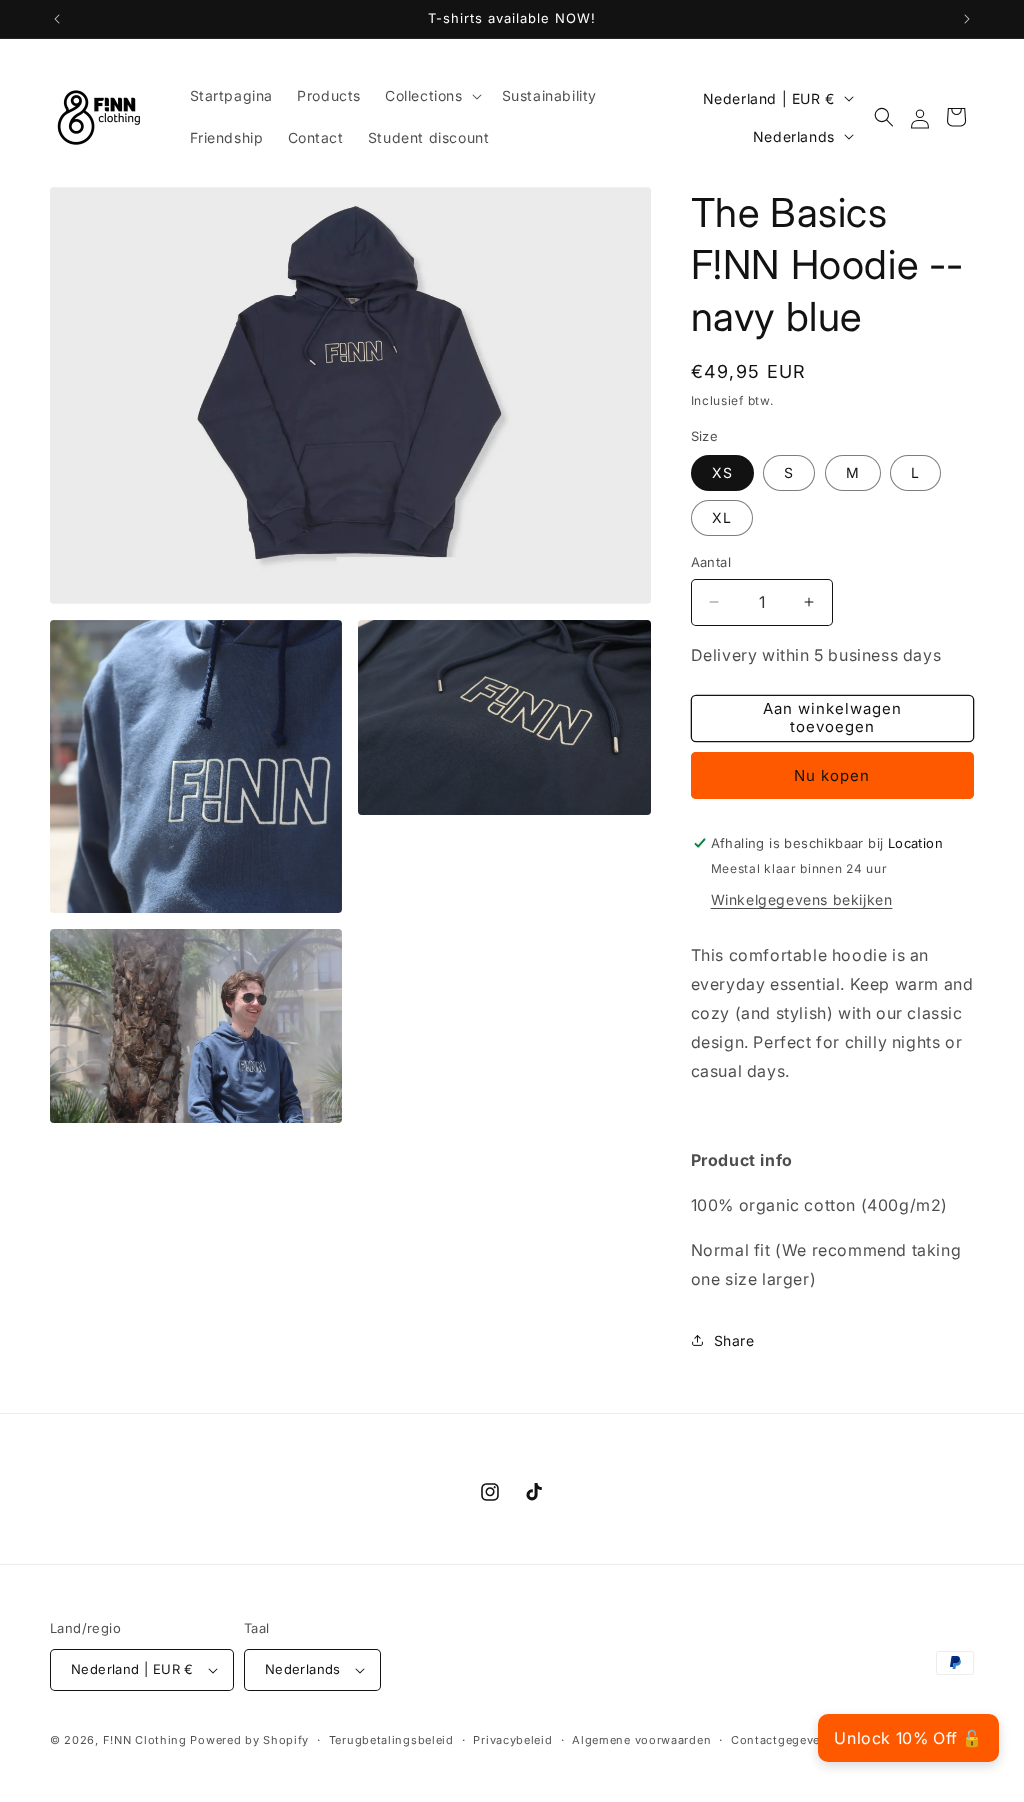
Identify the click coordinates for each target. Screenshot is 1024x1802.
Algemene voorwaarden (641, 1740)
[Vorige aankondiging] (57, 19)
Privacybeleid (512, 1740)
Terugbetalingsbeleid (391, 1740)
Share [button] (734, 1340)
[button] (431, 96)
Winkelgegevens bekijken (802, 899)
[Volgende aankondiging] (967, 19)
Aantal (711, 562)
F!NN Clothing (145, 1740)
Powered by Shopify (249, 1740)
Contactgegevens (783, 1740)
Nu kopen (832, 775)
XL (722, 517)
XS (722, 472)
